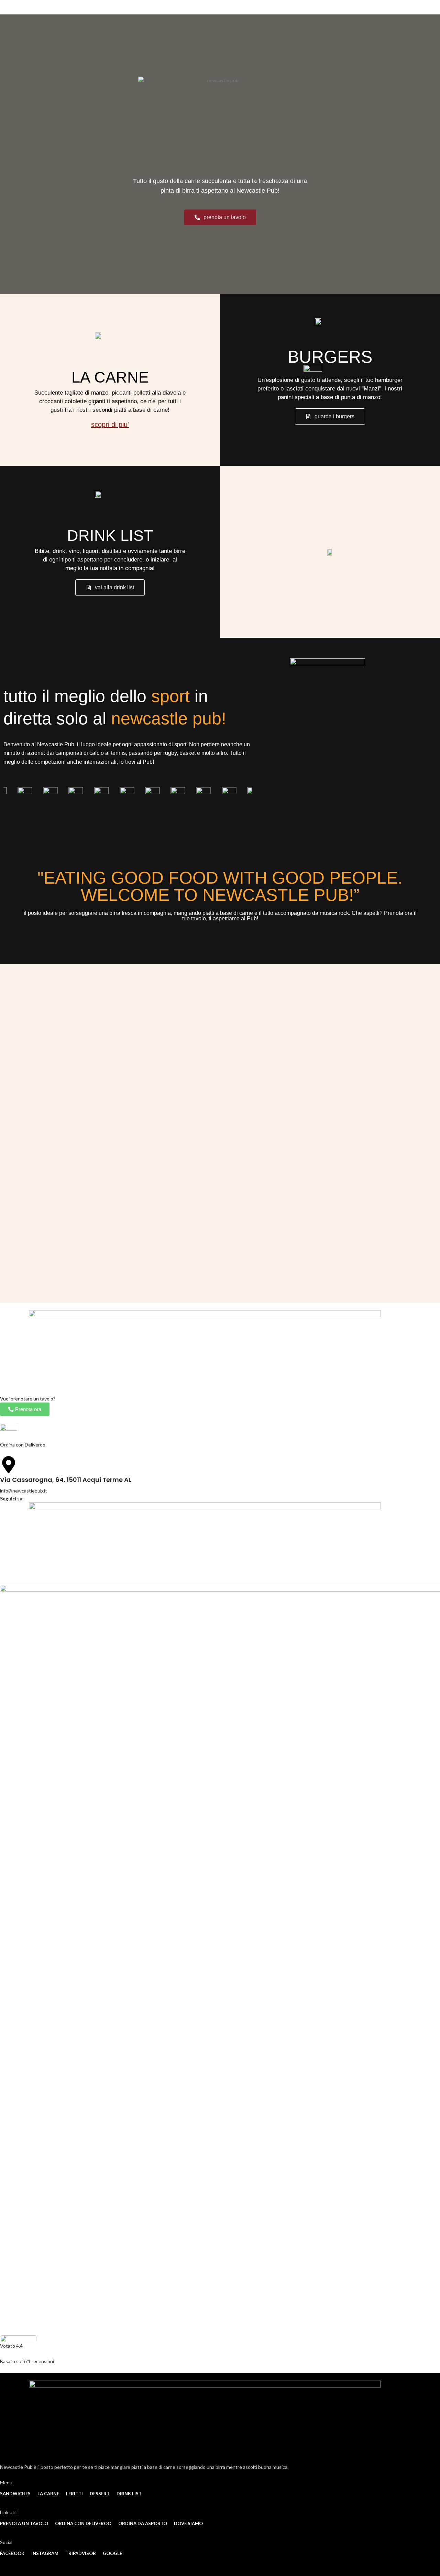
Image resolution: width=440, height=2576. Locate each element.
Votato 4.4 (11, 2346)
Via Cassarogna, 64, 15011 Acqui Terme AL (66, 1480)
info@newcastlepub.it (24, 1491)
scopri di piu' (110, 424)
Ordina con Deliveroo (23, 1445)
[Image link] (9, 1432)
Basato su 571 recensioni (27, 2361)
